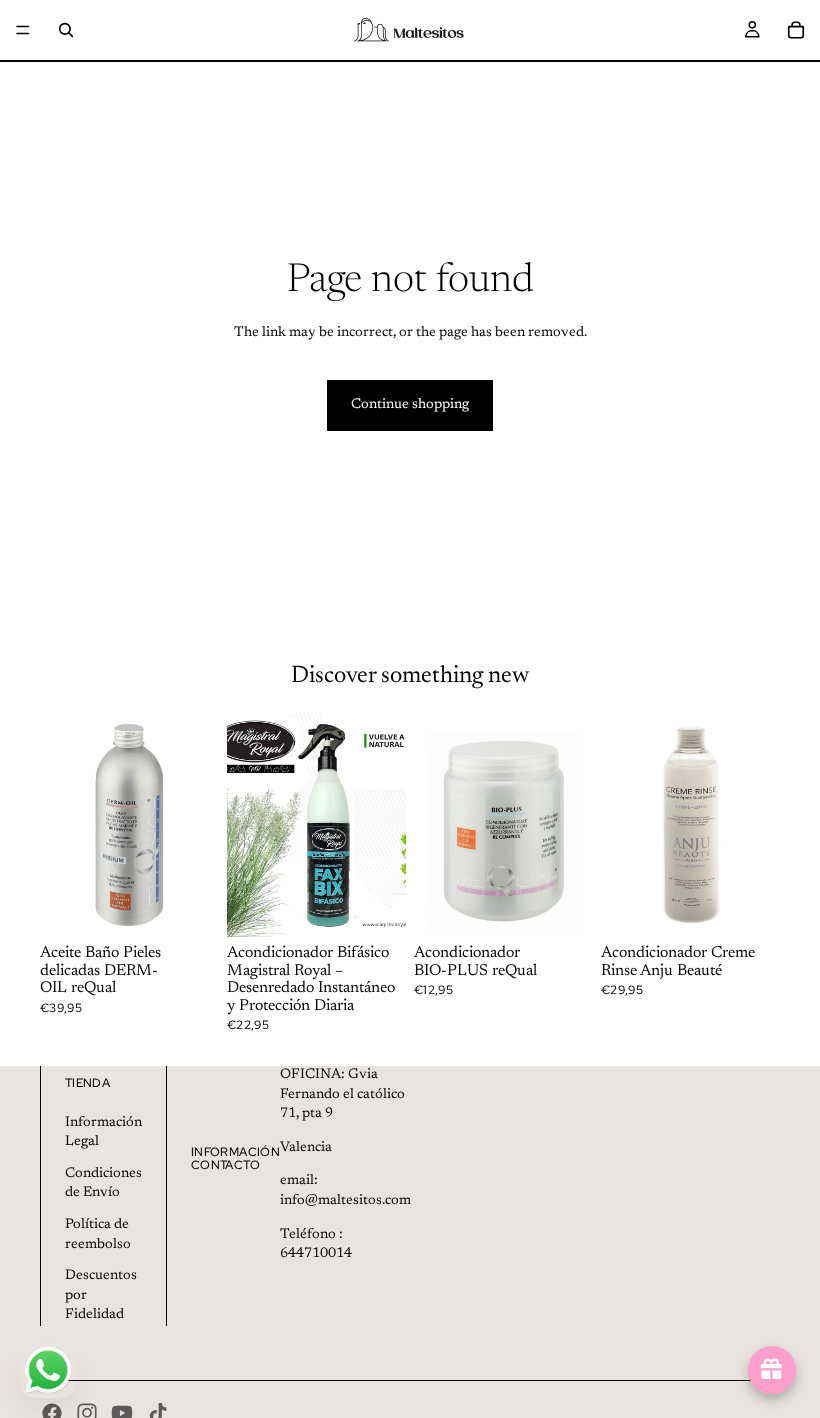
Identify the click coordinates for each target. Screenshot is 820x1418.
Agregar (205, 905)
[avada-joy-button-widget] (772, 1370)
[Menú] (23, 30)
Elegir (579, 905)
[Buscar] (66, 30)
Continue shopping (410, 405)
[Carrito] (796, 30)
